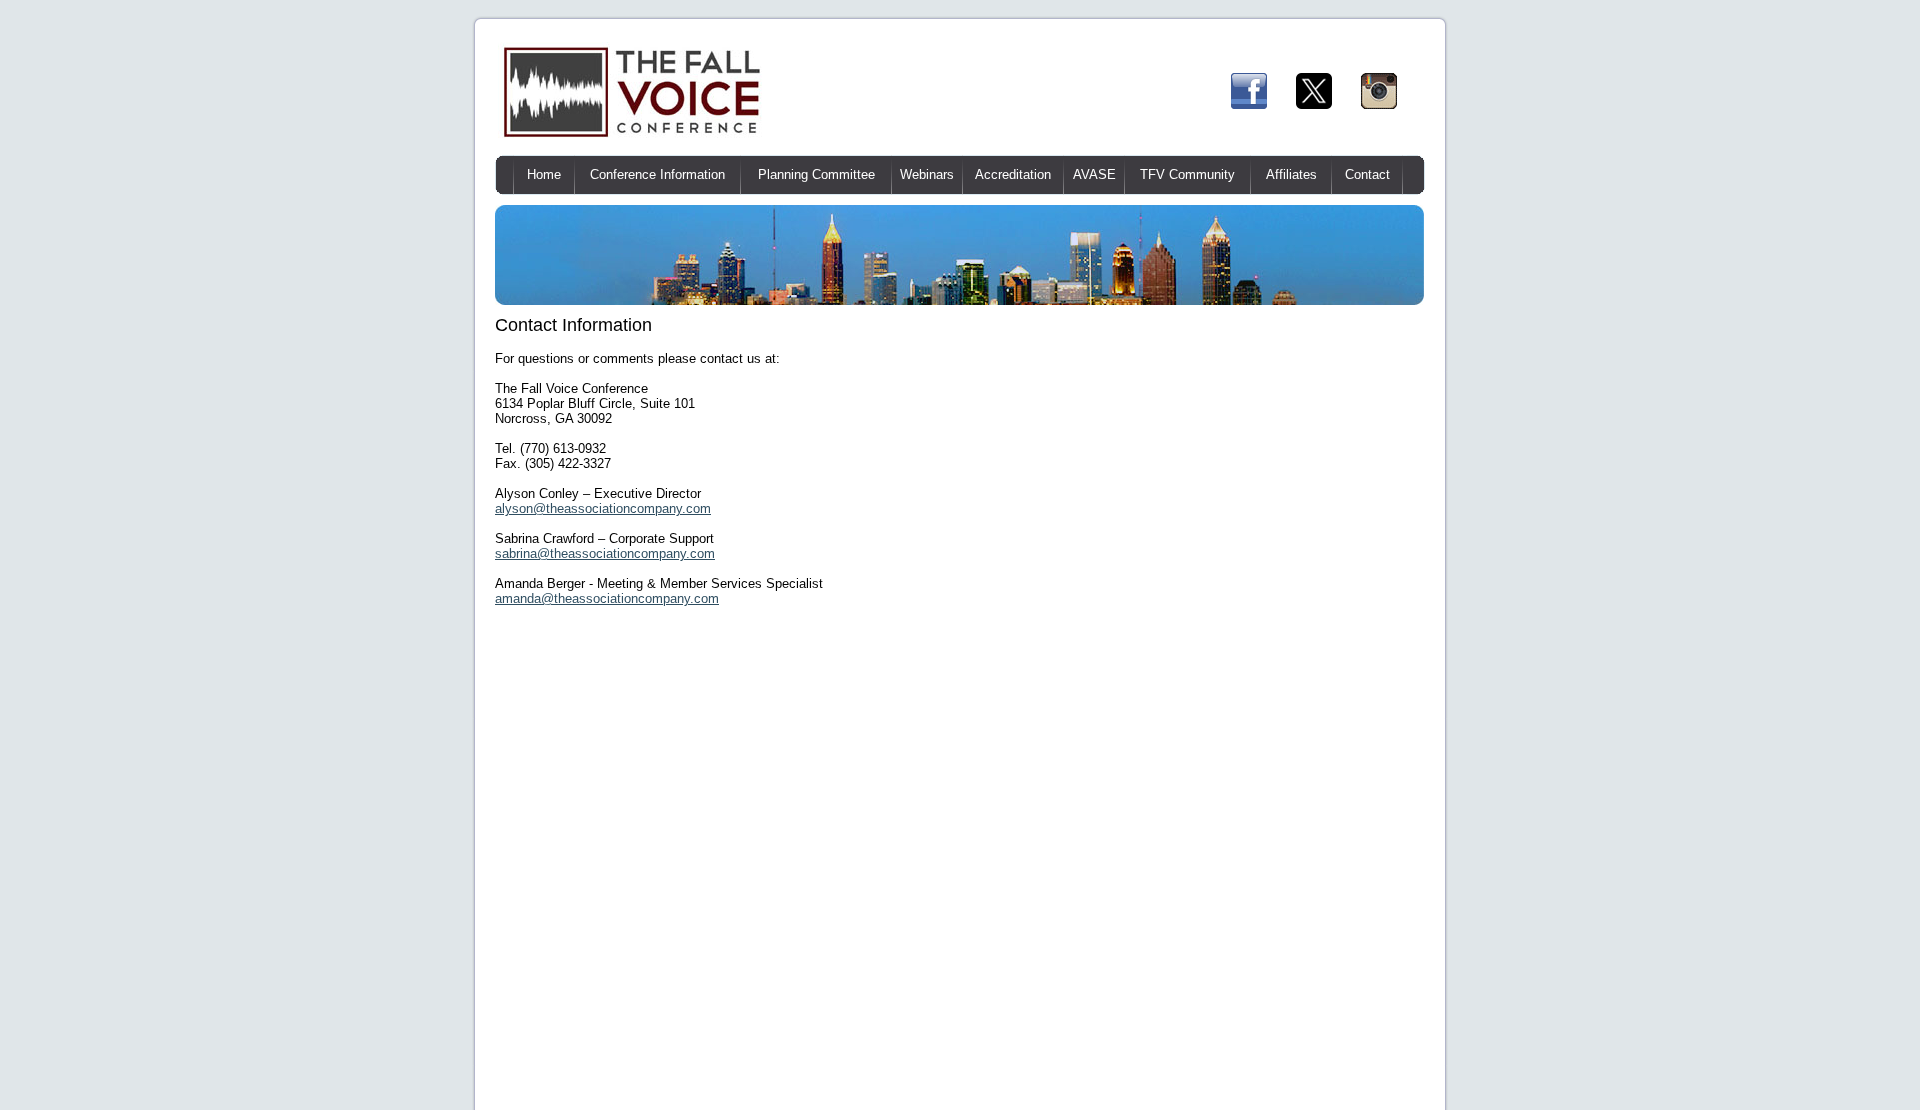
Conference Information (657, 174)
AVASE (1094, 174)
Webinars (927, 174)
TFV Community (1187, 174)
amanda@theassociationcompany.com (607, 598)
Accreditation (1013, 174)
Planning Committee (816, 174)
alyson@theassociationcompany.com (603, 508)
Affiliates (1291, 174)
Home (544, 174)
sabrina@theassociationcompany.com (605, 553)
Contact (1367, 174)
